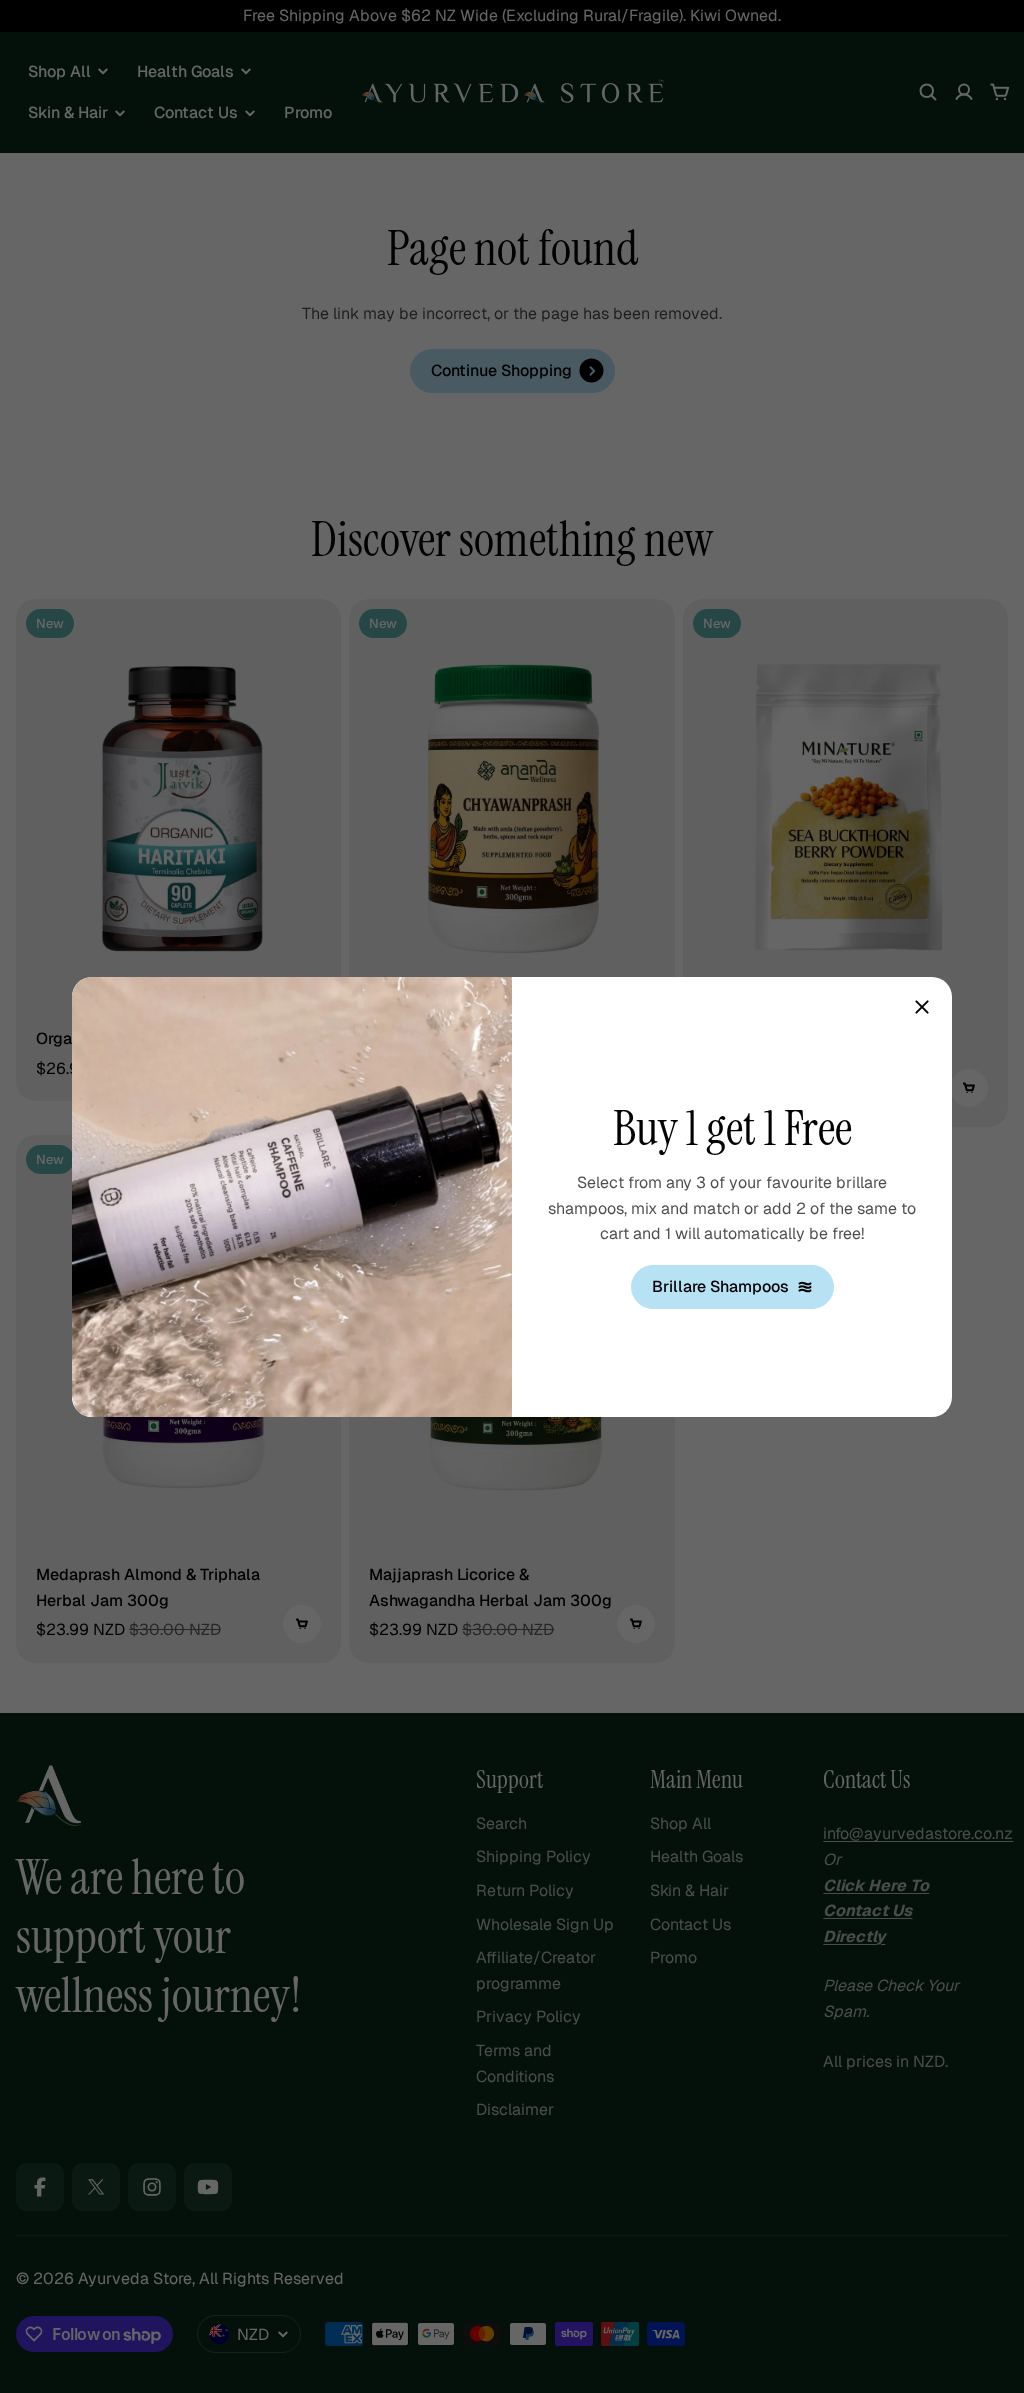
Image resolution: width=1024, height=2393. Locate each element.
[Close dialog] (922, 1007)
